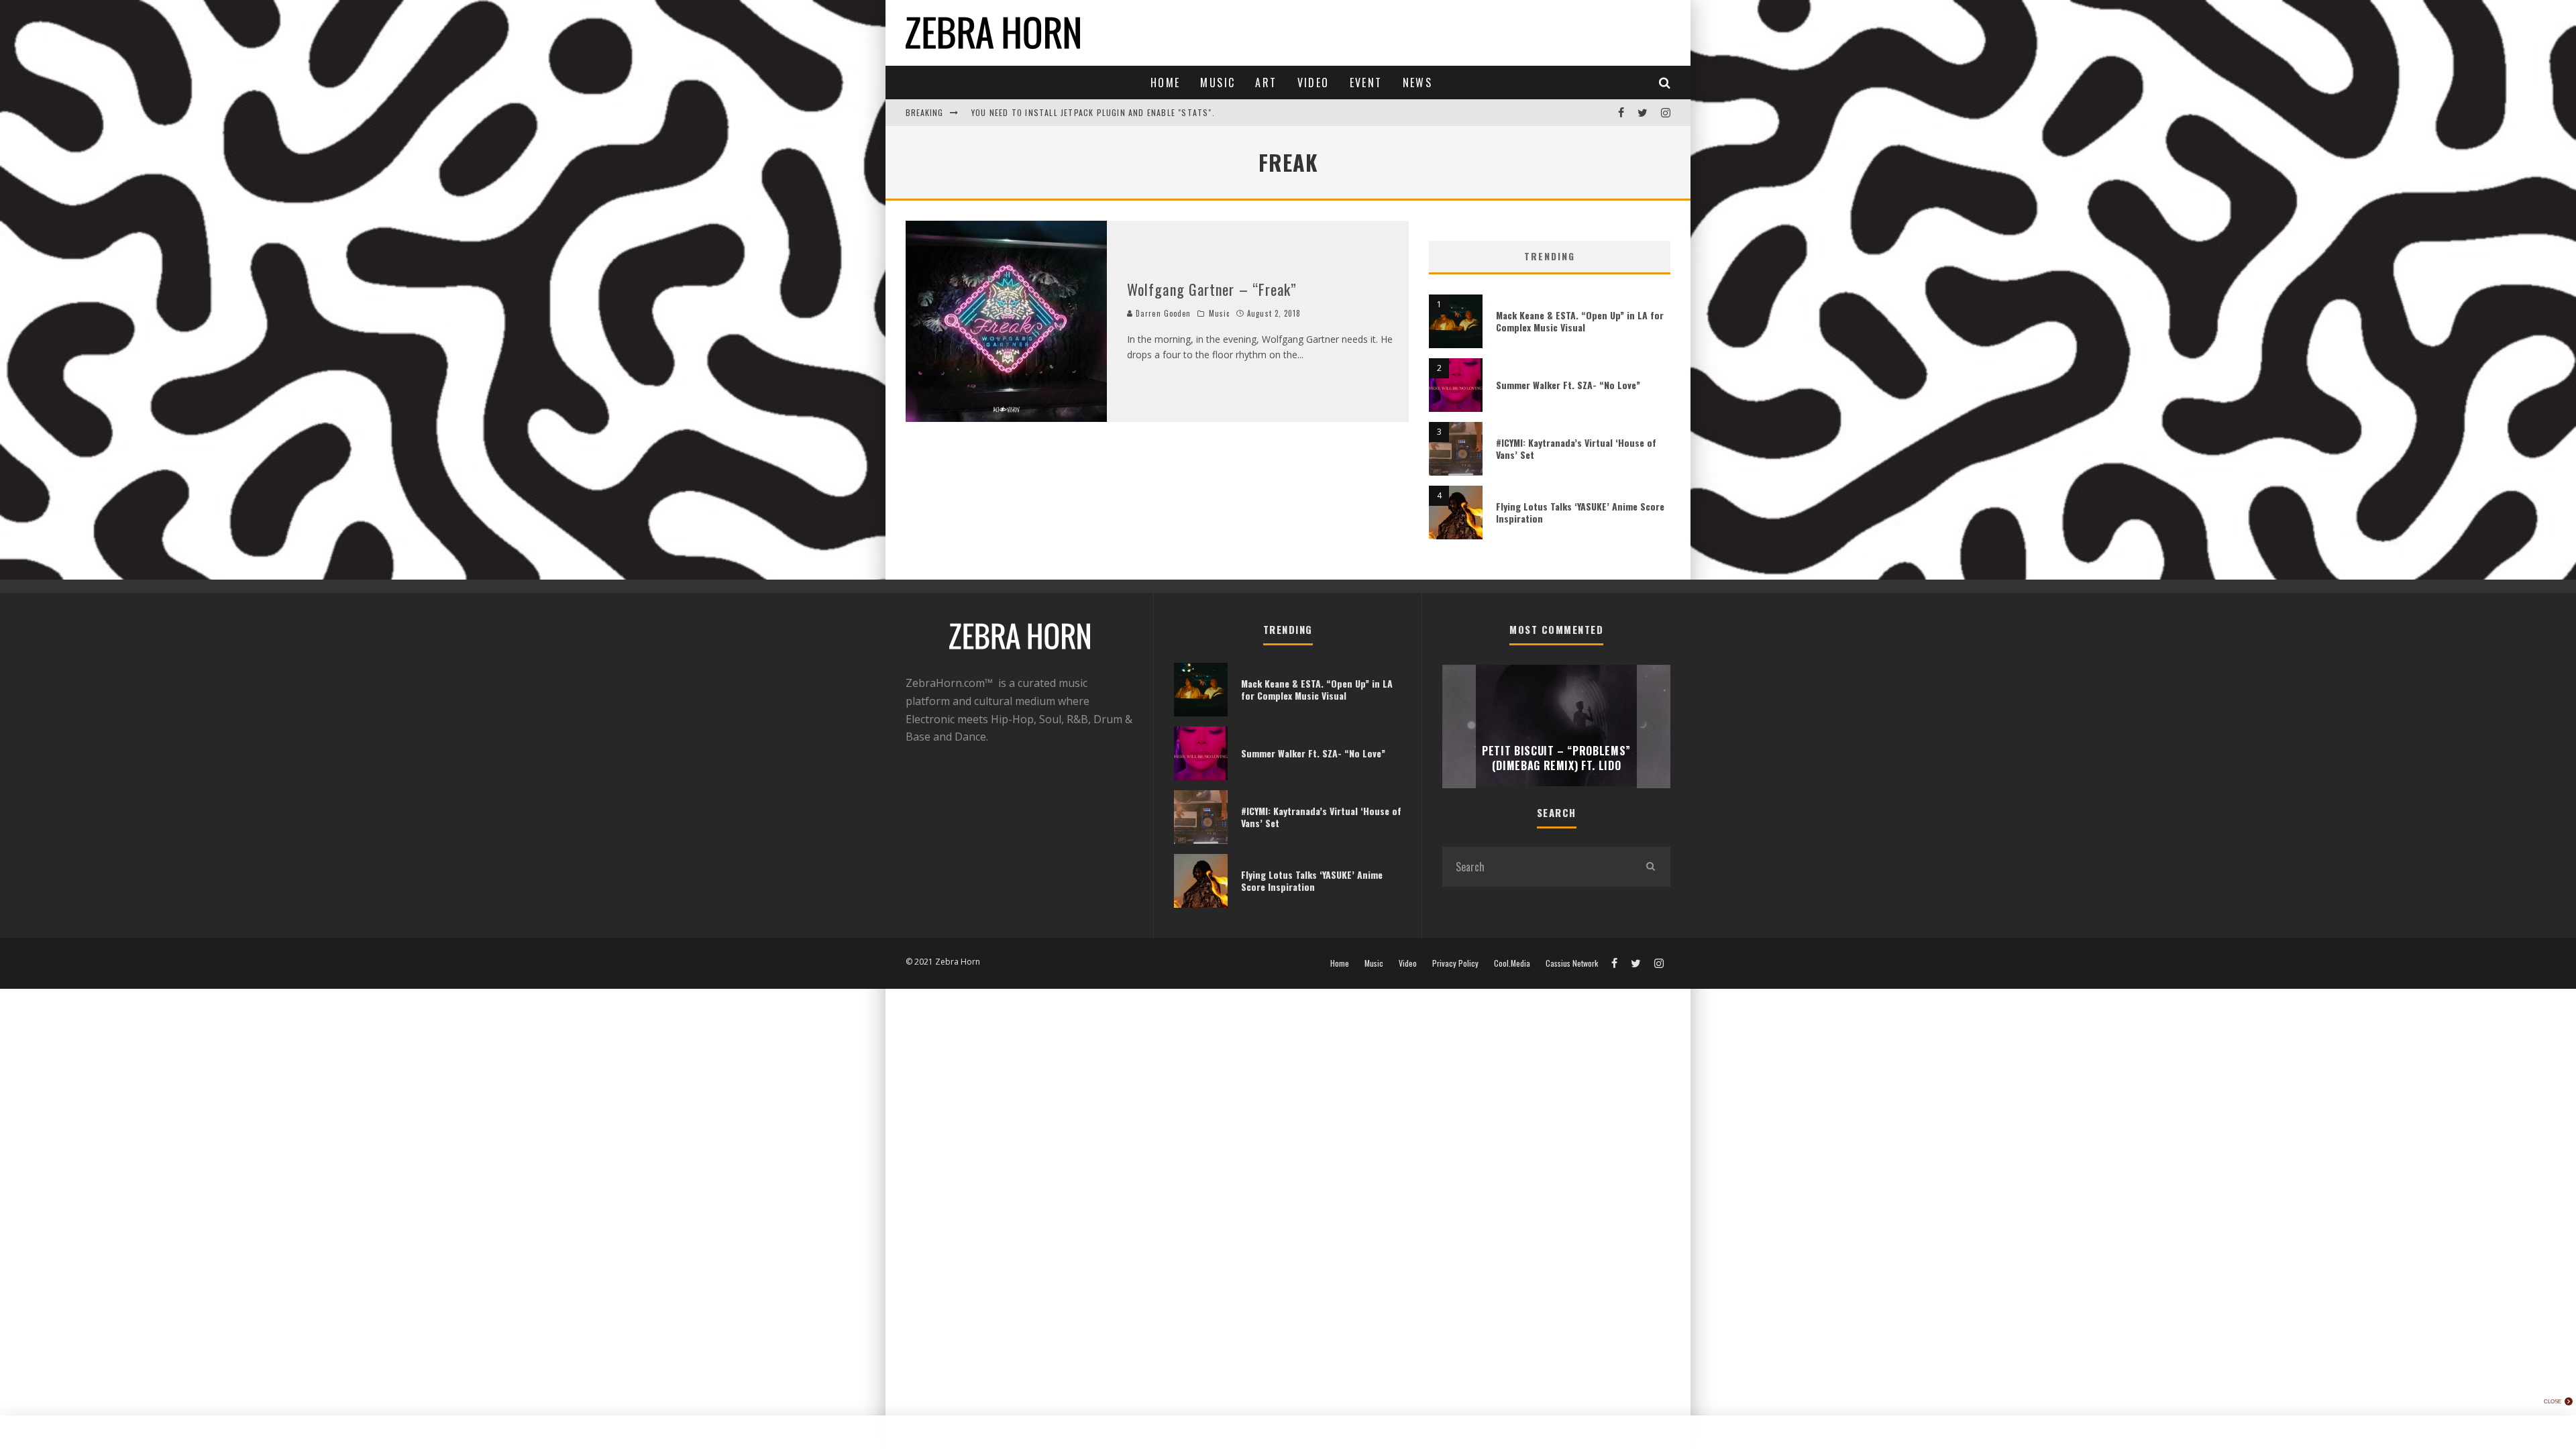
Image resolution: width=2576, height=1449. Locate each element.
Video (1313, 83)
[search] (1650, 867)
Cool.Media (1512, 963)
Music (1218, 83)
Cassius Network (1572, 963)
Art (1266, 83)
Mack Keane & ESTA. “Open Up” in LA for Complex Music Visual (1580, 321)
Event (1366, 83)
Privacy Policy (1455, 963)
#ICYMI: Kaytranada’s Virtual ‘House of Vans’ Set (1576, 448)
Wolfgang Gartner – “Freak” (1212, 289)
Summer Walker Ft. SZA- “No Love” (1568, 385)
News (1418, 83)
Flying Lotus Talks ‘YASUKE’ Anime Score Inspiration (1580, 512)
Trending (1550, 256)
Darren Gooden (1162, 313)
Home (1166, 83)
